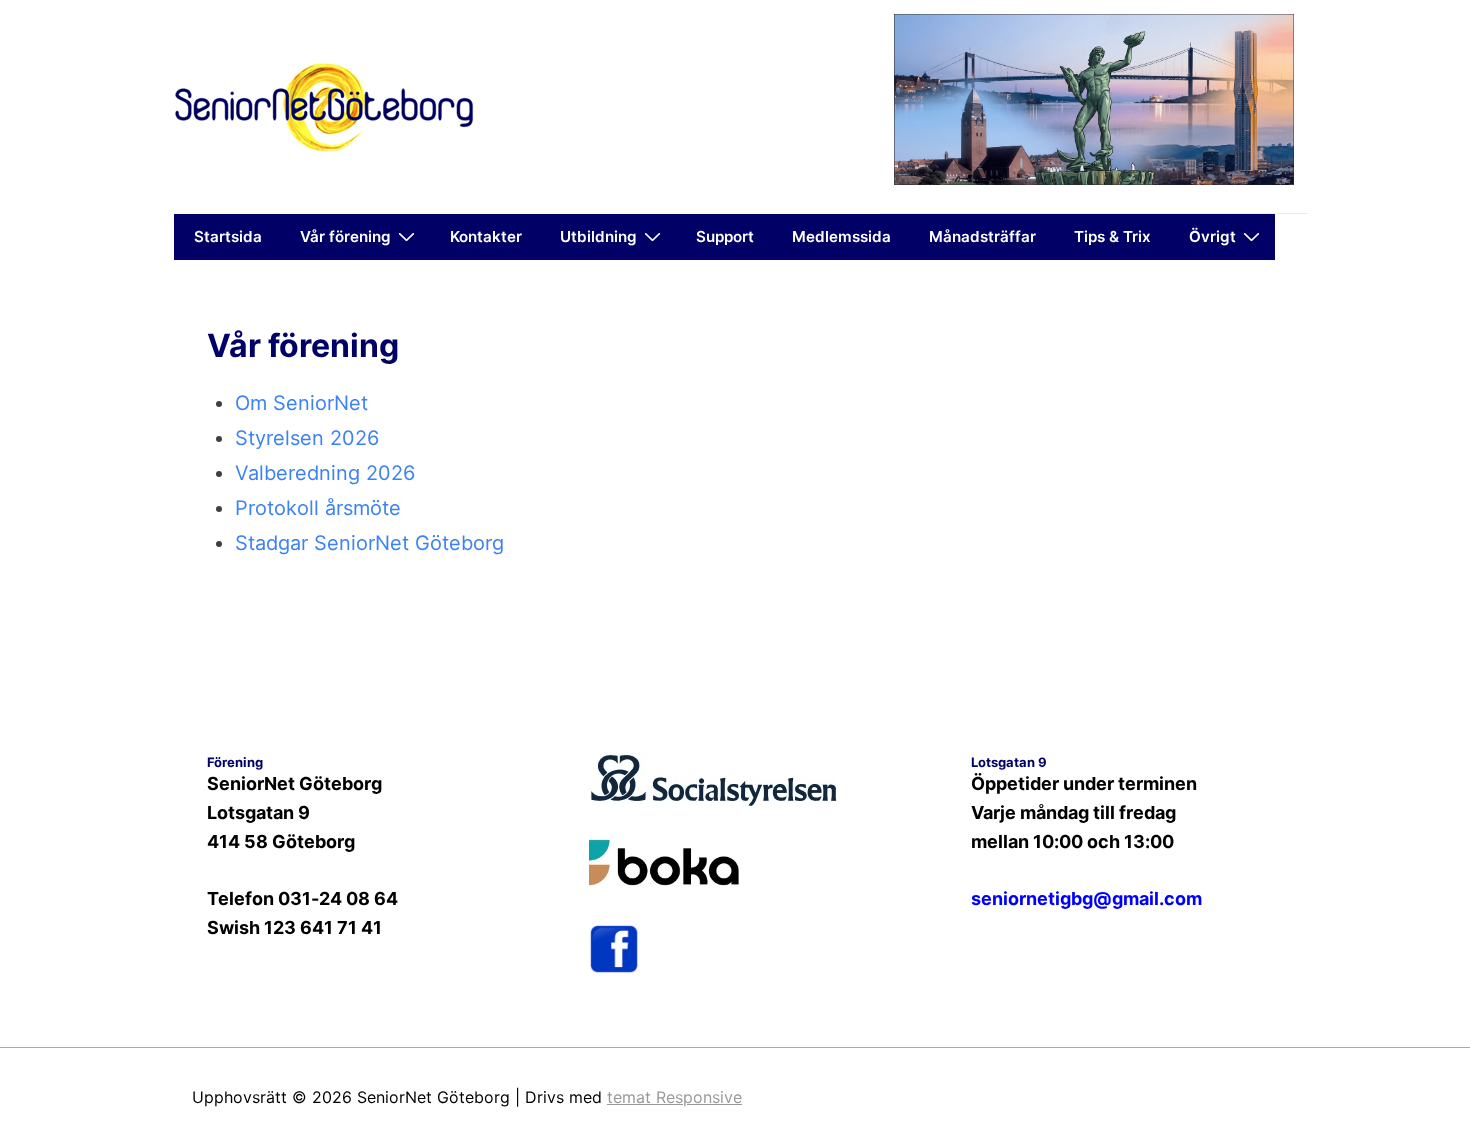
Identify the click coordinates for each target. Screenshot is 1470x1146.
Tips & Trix (1112, 236)
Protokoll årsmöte (318, 508)
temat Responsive (674, 1097)
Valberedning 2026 (325, 473)
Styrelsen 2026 (307, 438)
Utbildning (598, 236)
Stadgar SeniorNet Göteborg (369, 543)
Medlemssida (841, 236)
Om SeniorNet (301, 403)
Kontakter (486, 236)
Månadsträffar (982, 236)
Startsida (228, 236)
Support (725, 236)
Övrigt (1212, 236)
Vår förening (345, 236)
